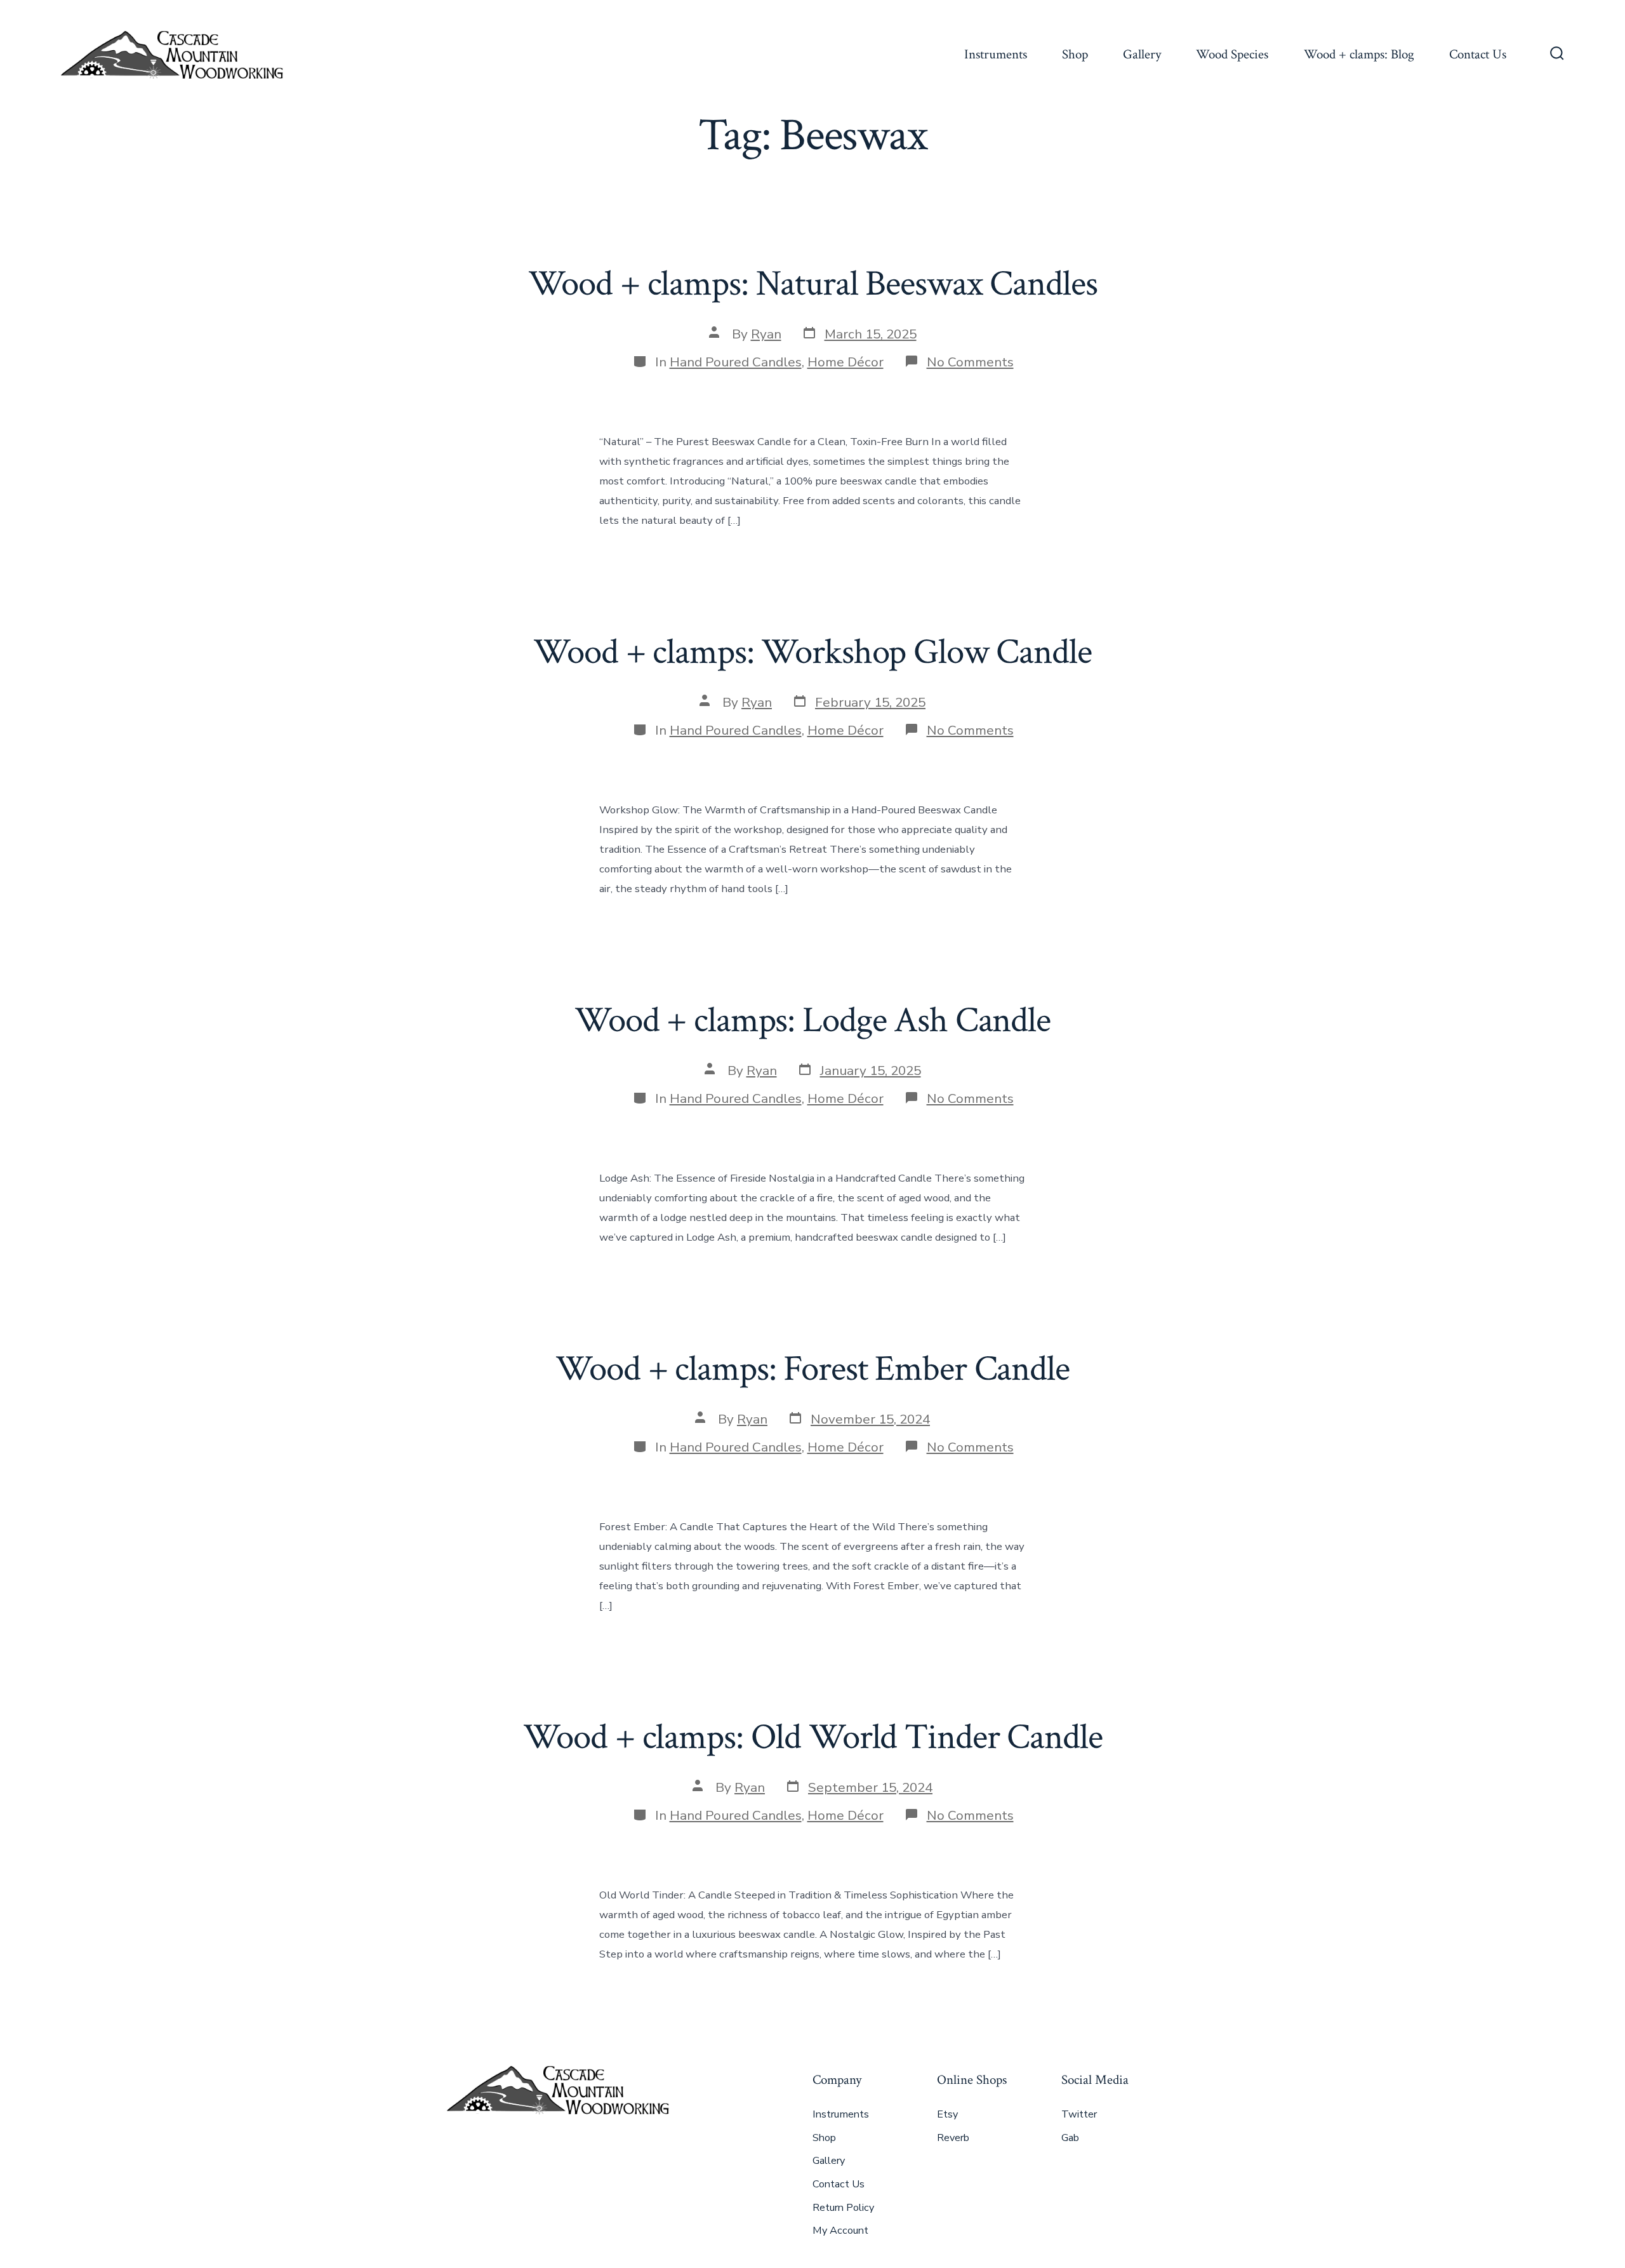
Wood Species (1232, 54)
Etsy (947, 2114)
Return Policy (843, 2208)
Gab (1070, 2138)
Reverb (953, 2138)
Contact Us (1478, 54)
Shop (1075, 54)
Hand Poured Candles (736, 362)
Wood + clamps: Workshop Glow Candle (812, 652)
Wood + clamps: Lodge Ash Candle (812, 1020)
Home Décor (846, 362)
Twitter (1079, 2114)
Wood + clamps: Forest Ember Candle (812, 1369)
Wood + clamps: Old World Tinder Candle (813, 1737)
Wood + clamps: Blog (1359, 54)
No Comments (970, 362)
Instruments (996, 54)
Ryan (766, 334)
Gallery (1142, 54)
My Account (840, 2231)
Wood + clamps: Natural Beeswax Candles (813, 284)
